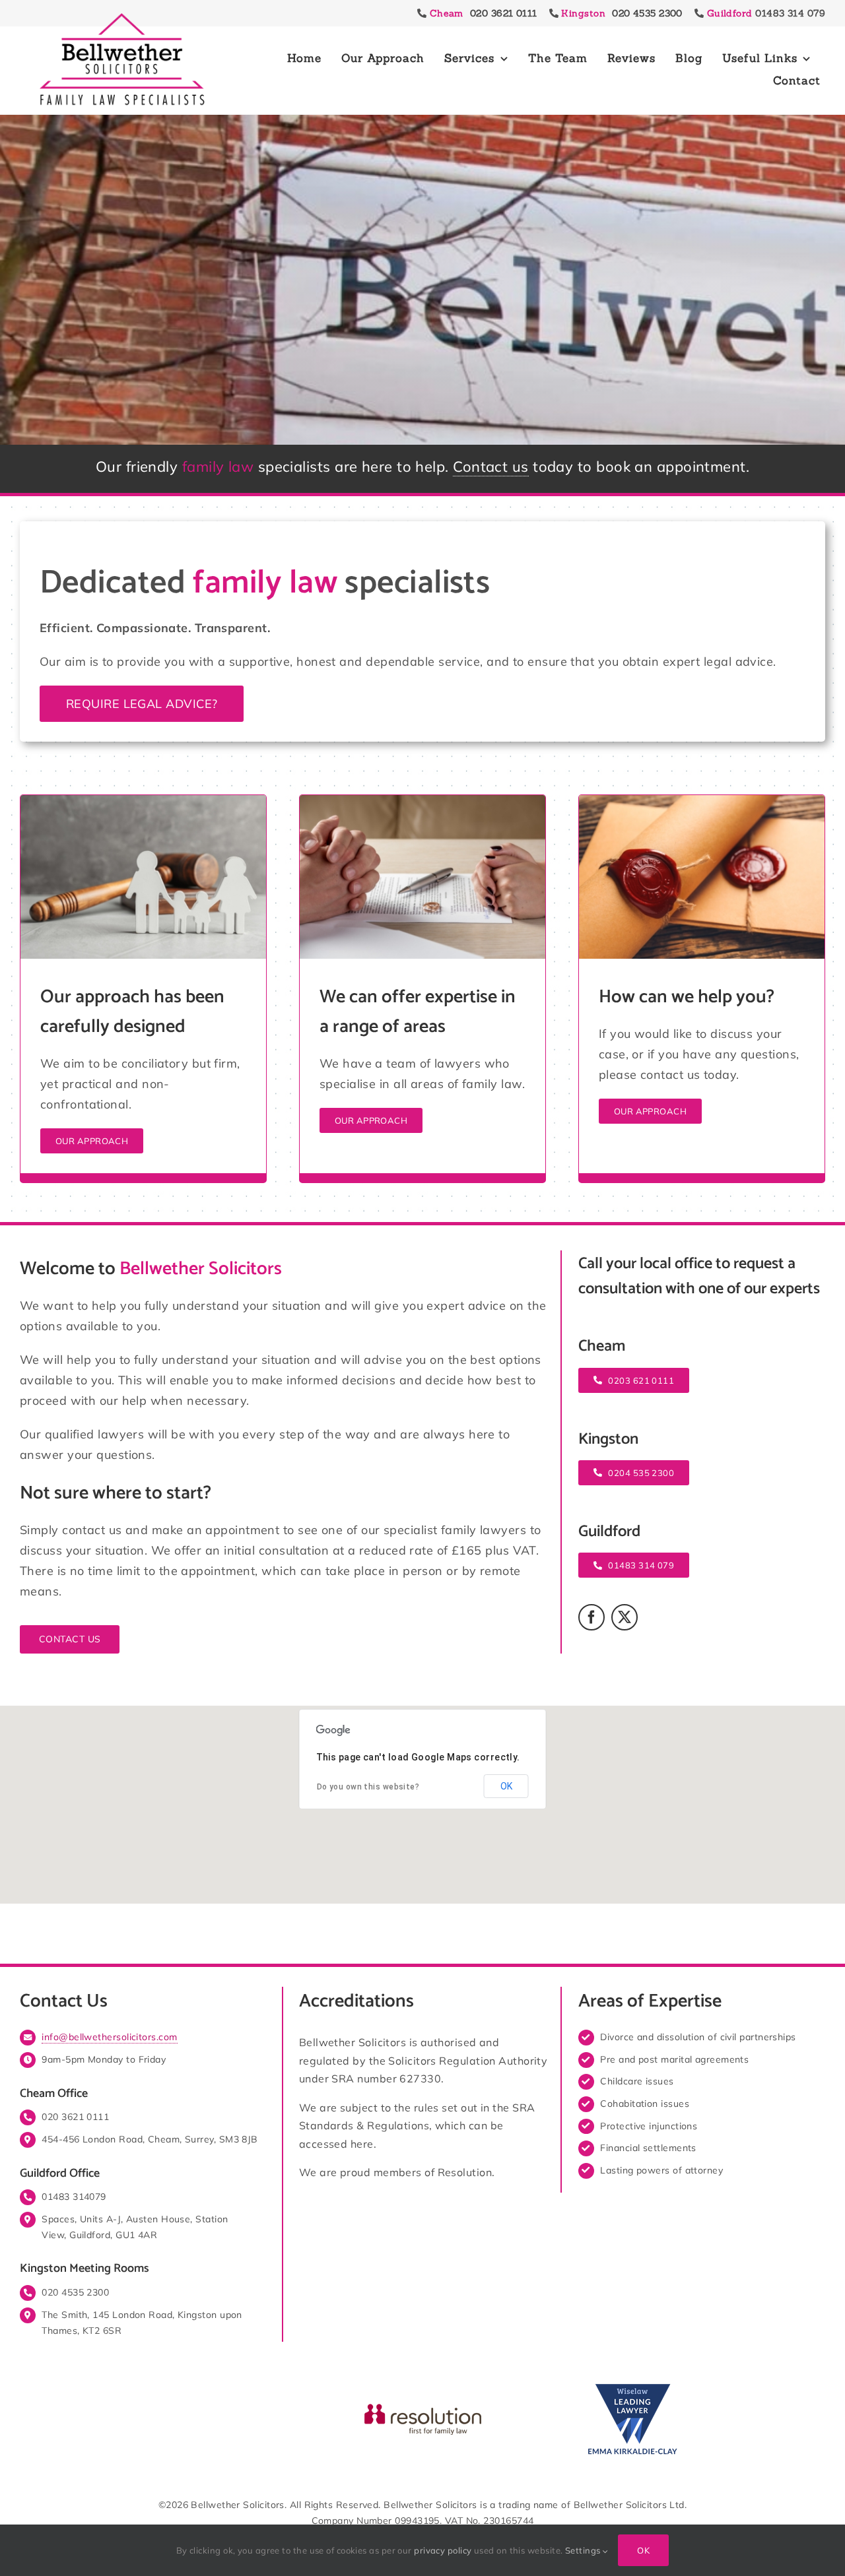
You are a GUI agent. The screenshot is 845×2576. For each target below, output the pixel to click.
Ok (643, 2550)
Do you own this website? (368, 1787)
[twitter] (625, 1617)
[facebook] (591, 1617)
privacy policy (443, 2550)
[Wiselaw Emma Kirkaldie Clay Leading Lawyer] (632, 2384)
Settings (584, 2550)
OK (506, 1786)
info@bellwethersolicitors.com (109, 2037)
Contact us (491, 467)
